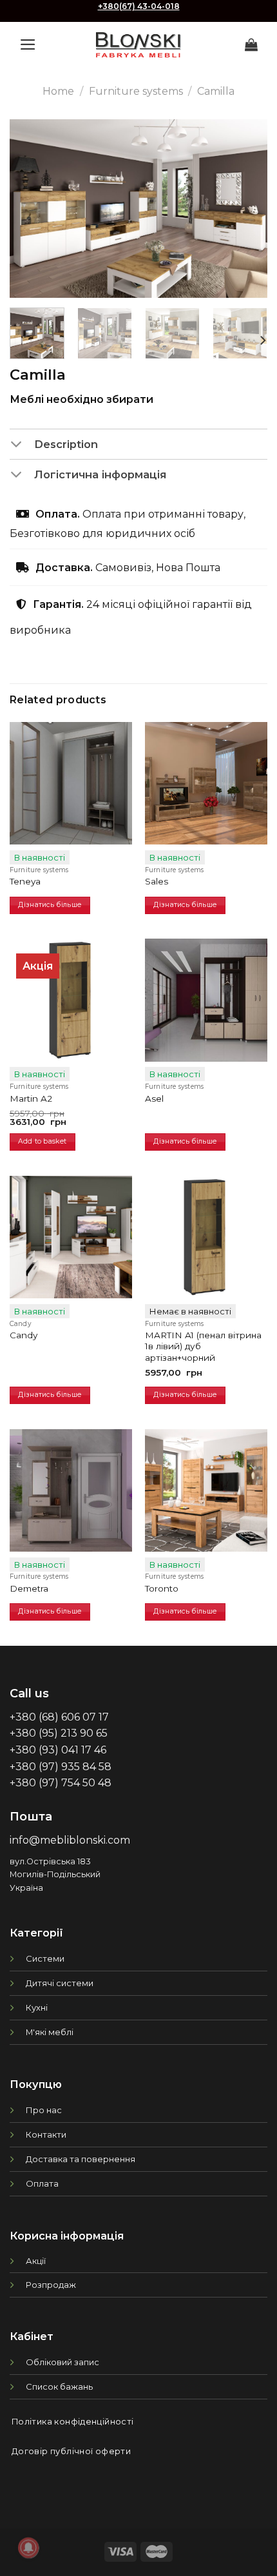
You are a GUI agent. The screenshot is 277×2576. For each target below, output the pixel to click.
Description (66, 444)
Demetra (29, 1588)
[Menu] (28, 44)
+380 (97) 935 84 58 (61, 1767)
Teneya (25, 881)
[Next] (246, 209)
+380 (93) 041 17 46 (58, 1750)
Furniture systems (136, 91)
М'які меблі (50, 2032)
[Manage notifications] (28, 2548)
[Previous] (31, 209)
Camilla (216, 91)
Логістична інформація (100, 474)
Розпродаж (51, 2285)
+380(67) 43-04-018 (139, 6)
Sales (157, 881)
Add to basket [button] (42, 1141)
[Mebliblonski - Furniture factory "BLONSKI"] (138, 45)
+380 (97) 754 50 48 (61, 1783)
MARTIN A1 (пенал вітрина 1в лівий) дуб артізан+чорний (203, 1346)
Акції (36, 2261)
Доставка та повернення (81, 2159)
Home (58, 91)
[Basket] (251, 44)
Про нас (44, 2110)
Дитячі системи (60, 1983)
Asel (154, 1098)
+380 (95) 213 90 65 (59, 1733)
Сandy (24, 1335)
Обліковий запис (62, 2362)
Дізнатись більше (50, 905)
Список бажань (59, 2386)
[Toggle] (22, 445)
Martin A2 (31, 1098)
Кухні (37, 2007)
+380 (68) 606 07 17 (59, 1717)
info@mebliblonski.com (70, 1840)
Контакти (46, 2134)
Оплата (42, 2183)
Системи (45, 1958)
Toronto (162, 1588)
